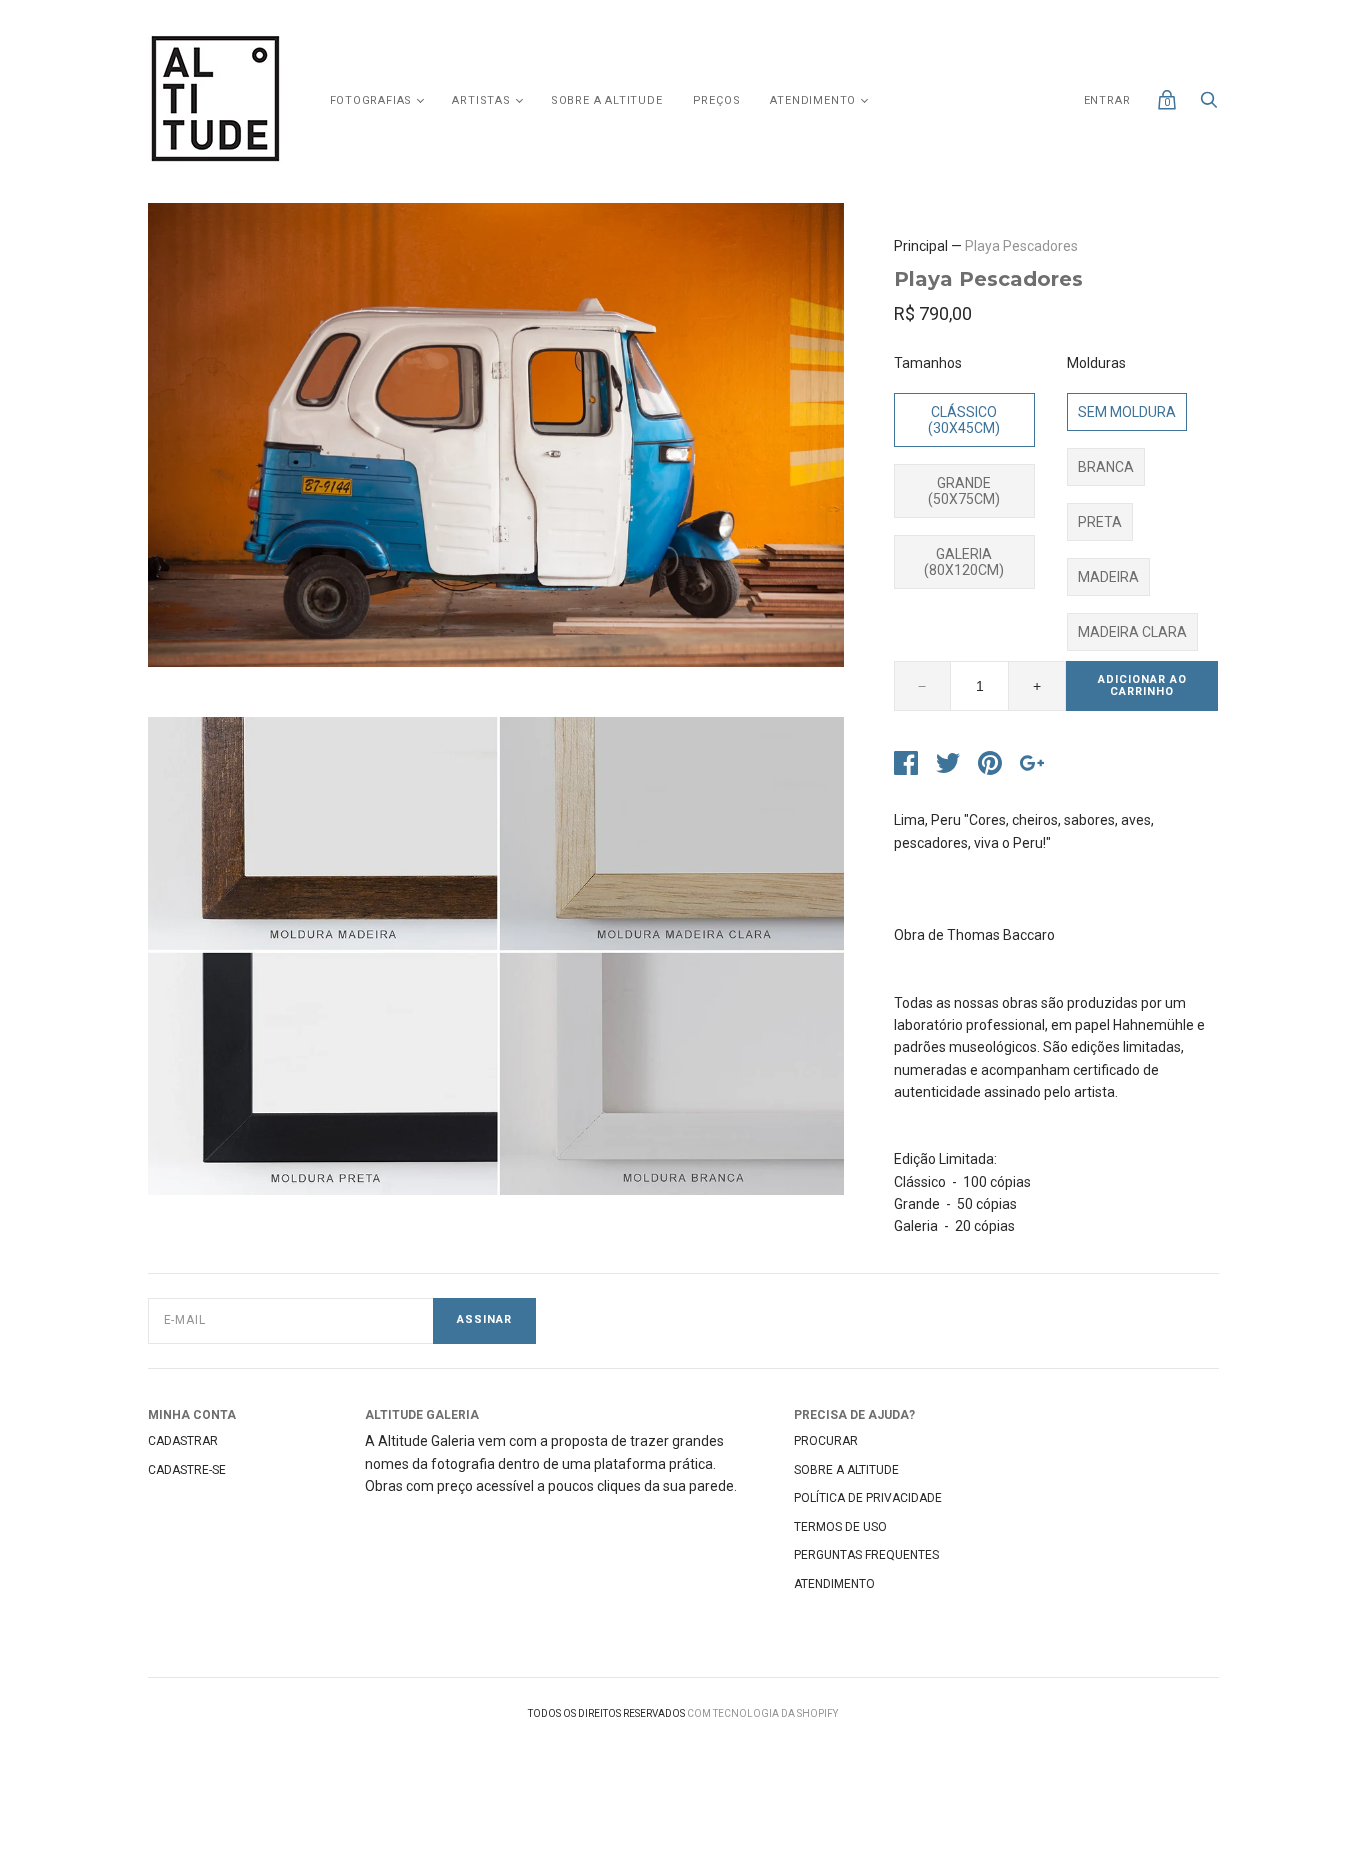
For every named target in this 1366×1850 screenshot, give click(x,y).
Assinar (484, 1319)
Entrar (1107, 100)
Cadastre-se (187, 1470)
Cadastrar (183, 1441)
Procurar (826, 1441)
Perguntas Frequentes (866, 1555)
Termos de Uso (840, 1527)
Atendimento (813, 100)
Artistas (481, 100)
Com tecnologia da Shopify (762, 1713)
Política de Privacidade (868, 1498)
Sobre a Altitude (607, 100)
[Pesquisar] (1209, 105)
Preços (717, 100)
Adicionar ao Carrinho (1142, 686)
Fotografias (371, 100)
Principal (921, 246)
